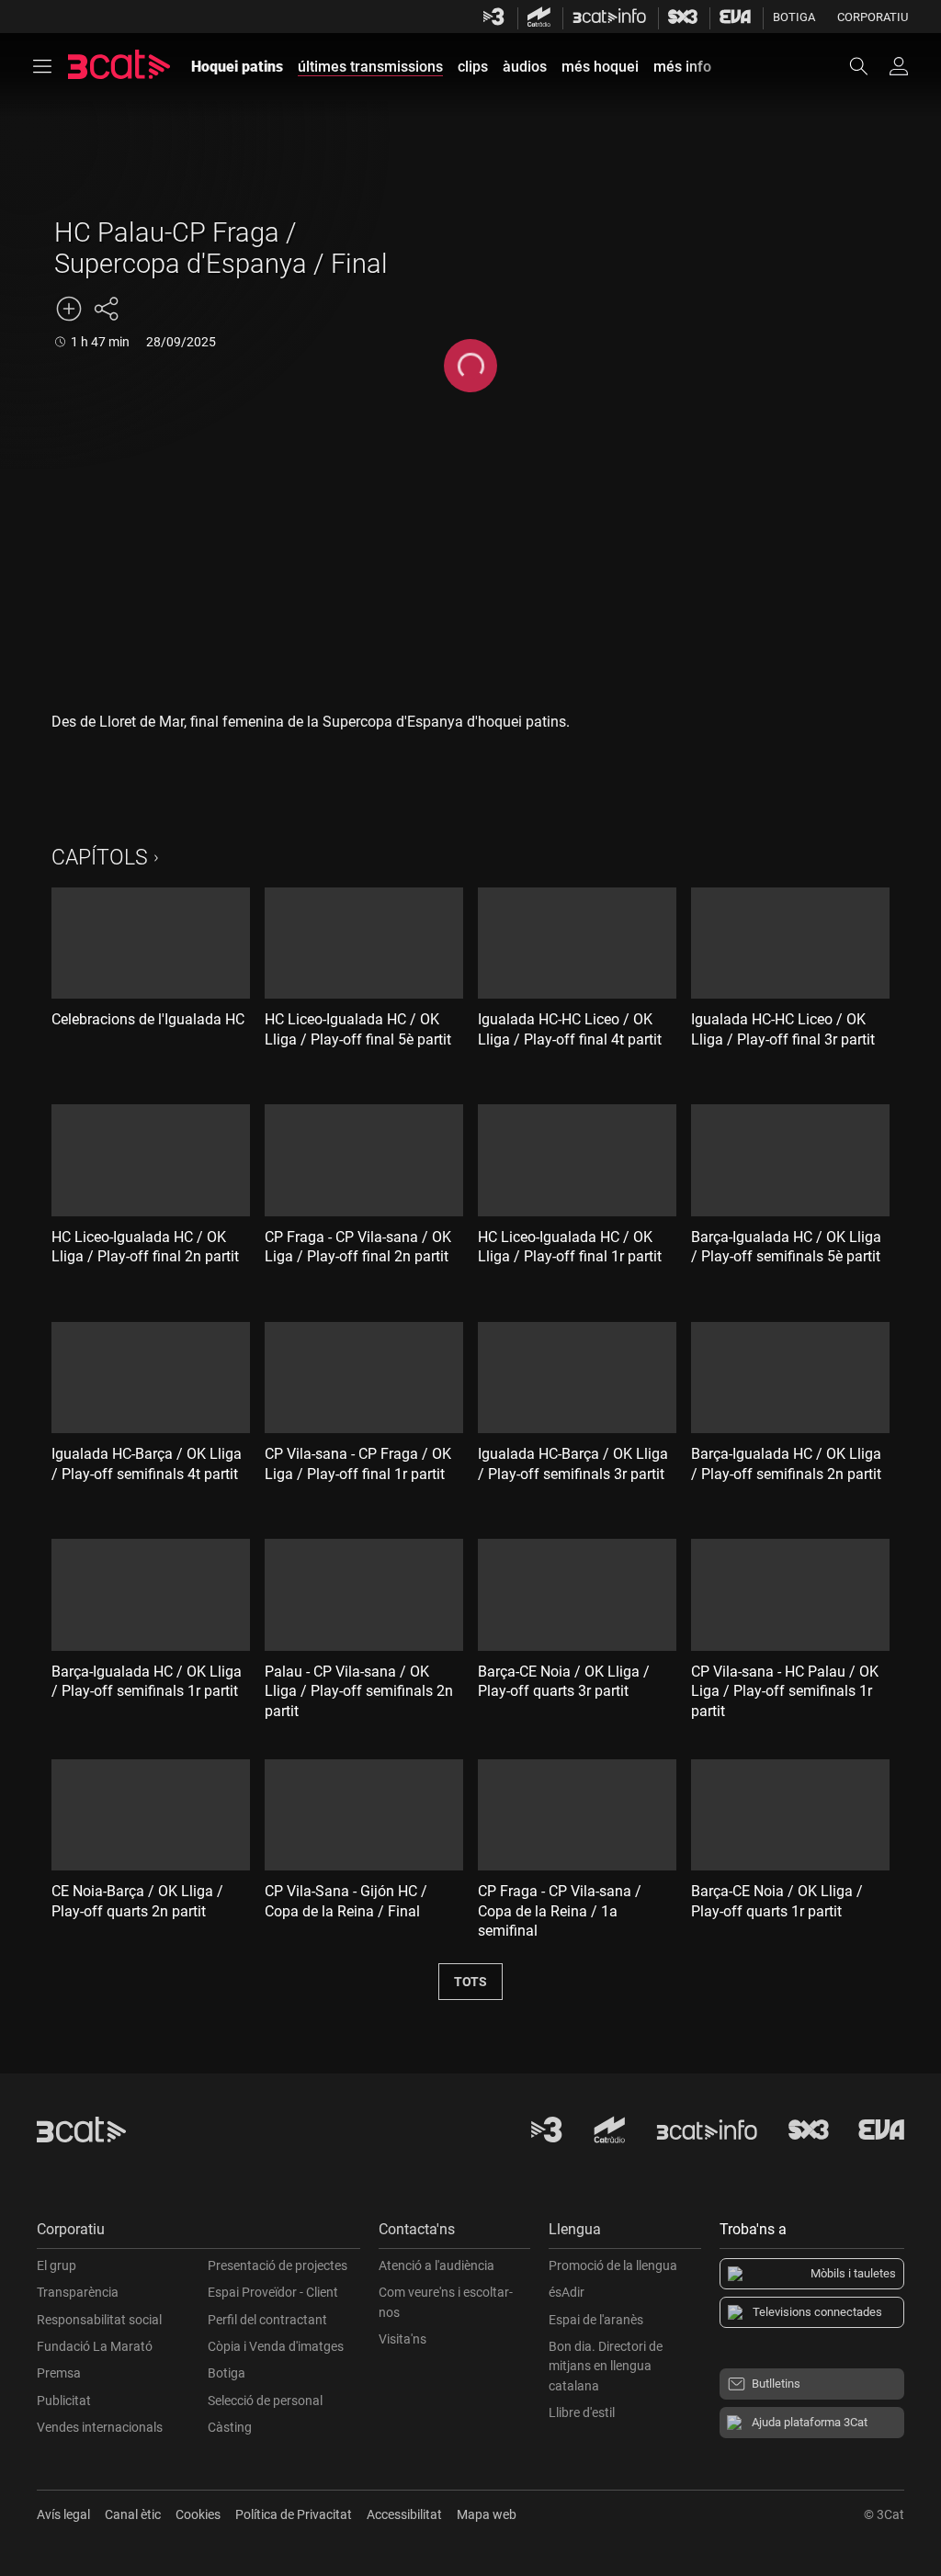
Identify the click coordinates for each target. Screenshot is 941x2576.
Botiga (794, 17)
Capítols (100, 858)
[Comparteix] (106, 309)
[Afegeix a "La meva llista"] (69, 309)
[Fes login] (899, 66)
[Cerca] (867, 66)
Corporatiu (873, 17)
